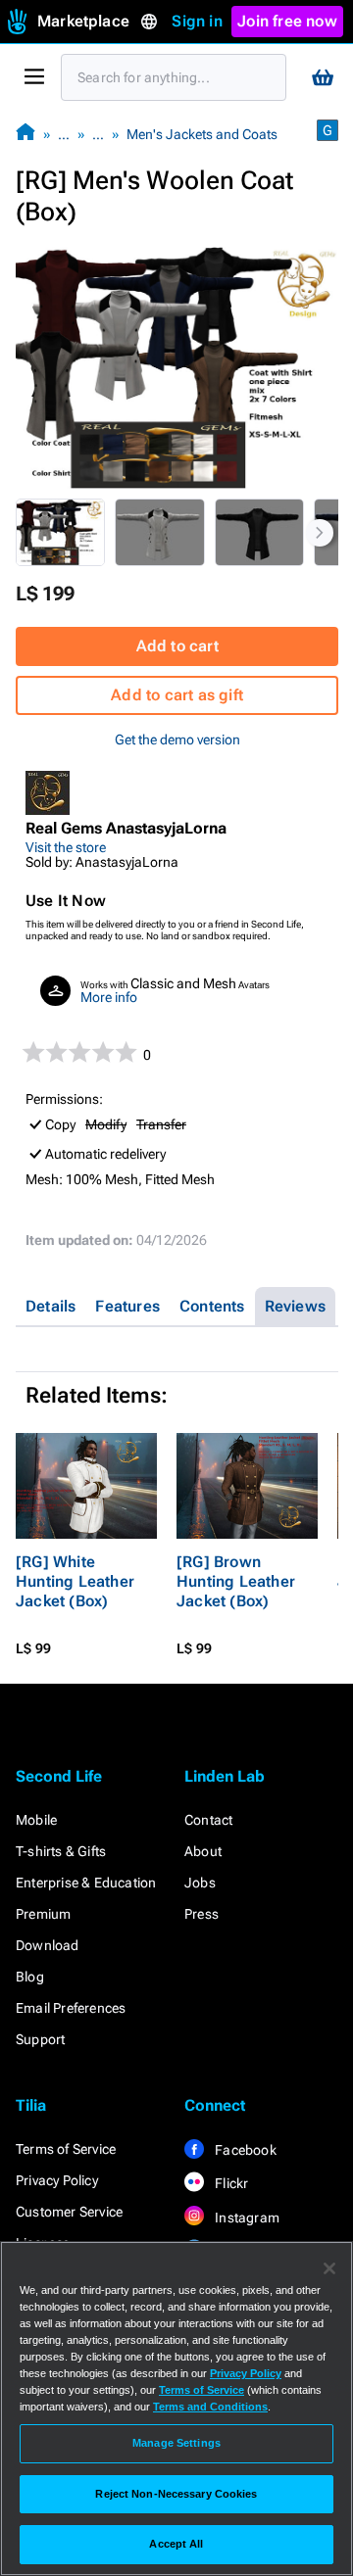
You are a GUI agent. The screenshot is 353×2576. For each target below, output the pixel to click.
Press (202, 1914)
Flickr (230, 2183)
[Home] (25, 134)
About (203, 1851)
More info (109, 997)
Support (40, 2039)
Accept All (176, 2544)
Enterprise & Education (86, 1883)
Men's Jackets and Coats (202, 134)
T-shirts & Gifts (61, 1851)
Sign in (197, 21)
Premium (43, 1914)
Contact (208, 1820)
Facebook (244, 2150)
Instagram (246, 2218)
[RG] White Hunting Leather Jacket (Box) (75, 1581)
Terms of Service (66, 2149)
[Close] (329, 2268)
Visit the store (66, 847)
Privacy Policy (57, 2180)
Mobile (36, 1820)
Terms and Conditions (210, 2407)
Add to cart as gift (177, 695)
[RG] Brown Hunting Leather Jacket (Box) (236, 1581)
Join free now (287, 21)
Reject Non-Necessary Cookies (176, 2494)
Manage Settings (176, 2443)
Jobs (200, 1883)
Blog (30, 1977)
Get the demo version (177, 739)
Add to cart (177, 646)
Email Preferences (71, 2008)
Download (48, 1945)
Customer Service (69, 2212)
